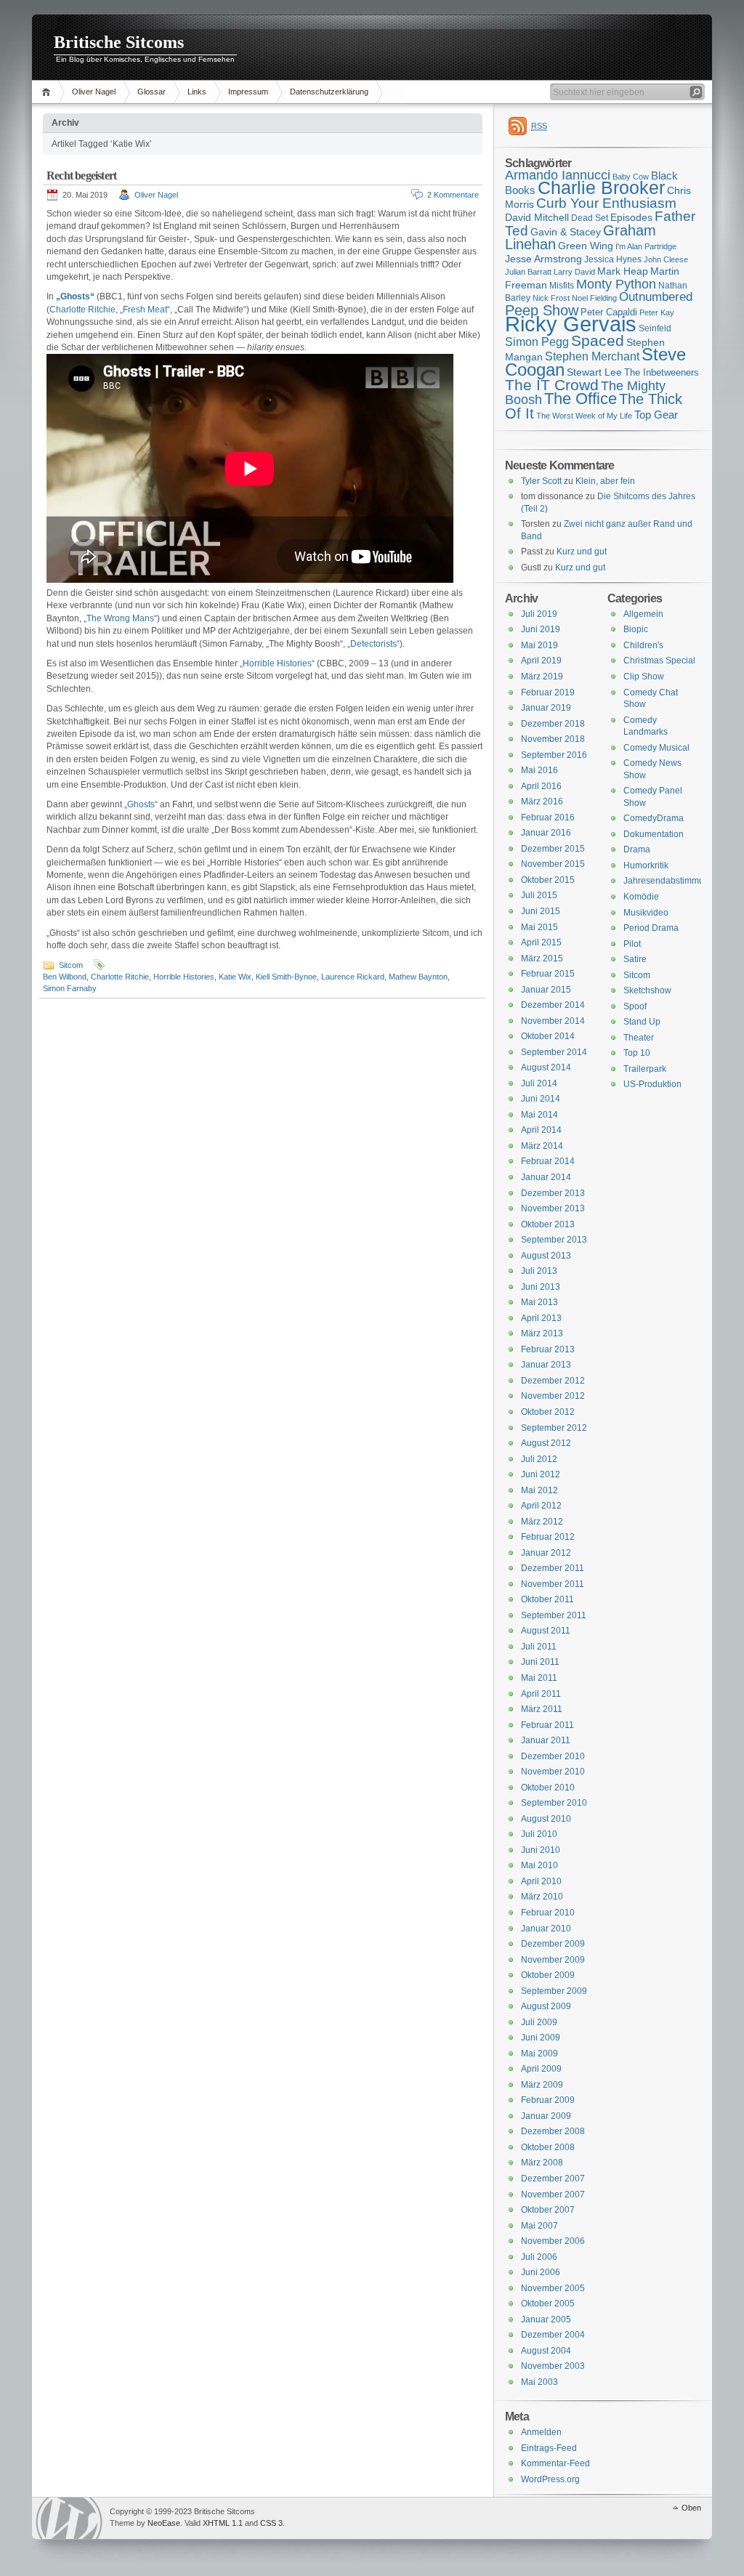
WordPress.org (550, 2479)
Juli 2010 (539, 1834)
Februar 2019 (548, 693)
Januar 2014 (546, 1177)
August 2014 (546, 1067)
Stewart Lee (594, 372)
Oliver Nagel (94, 92)
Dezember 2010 (553, 1756)
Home (48, 92)
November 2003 (553, 2366)
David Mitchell (537, 217)
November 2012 (553, 1396)
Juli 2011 (539, 1647)
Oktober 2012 (548, 1412)
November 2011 (553, 1584)
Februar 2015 (548, 974)
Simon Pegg (537, 342)
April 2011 (541, 1694)
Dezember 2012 (553, 1381)
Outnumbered (656, 297)
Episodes (631, 217)
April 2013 (541, 1318)
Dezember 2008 (553, 2131)
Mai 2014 (539, 1115)
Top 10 (637, 1053)
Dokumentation (654, 834)
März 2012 (542, 1522)
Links (197, 92)
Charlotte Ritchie (82, 310)
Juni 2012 (541, 1474)
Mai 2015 (539, 927)
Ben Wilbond (65, 977)
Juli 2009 (539, 2022)
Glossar (151, 92)
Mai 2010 (539, 1865)
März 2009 (542, 2085)
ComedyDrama (654, 818)
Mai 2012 (539, 1490)
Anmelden (541, 2432)
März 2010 (542, 1897)
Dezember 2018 (553, 724)
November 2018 (553, 739)
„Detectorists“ (373, 644)
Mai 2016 (539, 770)
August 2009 (546, 2006)
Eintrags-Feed (549, 2448)
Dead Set (590, 218)
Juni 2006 (541, 2272)
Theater (639, 1038)
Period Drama (651, 928)
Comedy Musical (656, 748)
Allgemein (643, 614)
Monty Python (616, 284)
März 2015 (542, 958)
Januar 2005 (546, 2319)
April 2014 (541, 1130)
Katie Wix (235, 977)
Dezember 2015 (553, 849)
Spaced (598, 340)
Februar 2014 (548, 1161)
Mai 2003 (539, 2382)
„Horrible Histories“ (277, 663)
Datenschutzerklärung (329, 92)
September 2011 (554, 1615)
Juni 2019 (541, 629)
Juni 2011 (540, 1662)
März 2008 (542, 2163)
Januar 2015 (546, 990)
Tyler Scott (541, 481)
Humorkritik (646, 865)
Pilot (632, 944)
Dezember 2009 (553, 1944)
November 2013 (553, 1208)
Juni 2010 (541, 1850)
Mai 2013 (539, 1302)
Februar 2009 (548, 2100)
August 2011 (546, 1631)
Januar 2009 (546, 2116)
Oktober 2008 (548, 2147)
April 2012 (541, 1506)
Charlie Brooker (601, 188)
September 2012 (554, 1428)
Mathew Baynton (418, 977)
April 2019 (541, 661)
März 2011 (542, 1709)
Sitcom (71, 965)
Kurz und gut (582, 552)
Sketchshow (647, 990)
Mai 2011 (539, 1678)
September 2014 (554, 1052)
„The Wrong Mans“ (120, 618)
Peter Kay (657, 312)
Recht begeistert (81, 175)
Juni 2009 (541, 2038)
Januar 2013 (546, 1365)
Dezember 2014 (553, 1005)
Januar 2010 (546, 1929)
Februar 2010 (548, 1913)
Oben (691, 2508)
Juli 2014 (539, 1083)
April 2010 (541, 1881)
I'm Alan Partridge (646, 246)
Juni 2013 (541, 1287)
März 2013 (542, 1333)
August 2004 (546, 2351)
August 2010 (546, 1819)
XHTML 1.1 (223, 2523)
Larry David (574, 272)
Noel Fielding (594, 298)
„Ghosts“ (141, 804)
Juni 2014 (541, 1099)
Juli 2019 (539, 614)
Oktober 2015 (548, 880)
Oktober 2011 (547, 1599)
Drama (637, 849)
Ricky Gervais (571, 324)
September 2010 (554, 1803)
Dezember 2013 (553, 1193)
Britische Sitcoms (119, 42)
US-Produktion (652, 1084)
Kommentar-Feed (555, 2463)
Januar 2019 (546, 708)
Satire (635, 959)
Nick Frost (551, 298)
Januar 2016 (546, 833)
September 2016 (554, 755)
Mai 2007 (539, 2226)
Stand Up (642, 1022)
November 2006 (553, 2241)
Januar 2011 (546, 1740)
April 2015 (541, 942)
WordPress (69, 2518)
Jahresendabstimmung (669, 881)
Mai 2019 (539, 645)
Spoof (635, 1006)
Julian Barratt (528, 272)
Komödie (641, 897)
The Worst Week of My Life (584, 416)
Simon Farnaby (70, 988)
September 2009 (554, 1991)
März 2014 (542, 1146)
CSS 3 (271, 2523)
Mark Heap (623, 271)
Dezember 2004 (553, 2335)
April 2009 (541, 2069)
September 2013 (554, 1240)
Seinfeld (655, 328)
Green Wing (586, 246)
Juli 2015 (539, 895)
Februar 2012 (548, 1537)
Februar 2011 (547, 1725)
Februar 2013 (548, 1349)
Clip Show (644, 677)
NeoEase (164, 2523)
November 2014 (553, 1021)
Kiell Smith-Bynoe (286, 977)
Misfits (562, 286)
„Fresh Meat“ (145, 310)
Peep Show (542, 310)
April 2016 (541, 786)
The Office (581, 399)
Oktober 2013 (548, 1224)
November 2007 (553, 2195)
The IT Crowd (552, 385)
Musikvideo (646, 913)
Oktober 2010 (548, 1788)
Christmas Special (659, 661)
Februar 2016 (548, 817)
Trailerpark (645, 1069)
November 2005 (553, 2288)
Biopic (636, 629)
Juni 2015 (541, 911)
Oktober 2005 (548, 2304)
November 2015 (553, 864)
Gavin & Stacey (566, 232)
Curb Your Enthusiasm (606, 203)
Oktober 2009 (548, 1975)
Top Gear (656, 415)
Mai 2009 (539, 2054)
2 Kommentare (453, 195)
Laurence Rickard (353, 977)
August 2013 (546, 1256)
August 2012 (546, 1443)
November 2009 (553, 1960)
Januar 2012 (546, 1553)
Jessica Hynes (613, 259)
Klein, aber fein (605, 481)
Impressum (248, 92)
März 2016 (542, 802)
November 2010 (553, 1772)
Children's (643, 645)
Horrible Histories (184, 977)
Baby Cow (631, 177)
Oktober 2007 (548, 2210)
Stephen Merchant (592, 356)
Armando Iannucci (558, 175)
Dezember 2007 (553, 2179)
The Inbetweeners (662, 372)
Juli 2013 (539, 1271)
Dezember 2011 (553, 1568)
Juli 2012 (539, 1459)
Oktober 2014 (548, 1036)
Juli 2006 (539, 2257)
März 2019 (542, 677)
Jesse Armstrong (543, 259)
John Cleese (666, 259)
